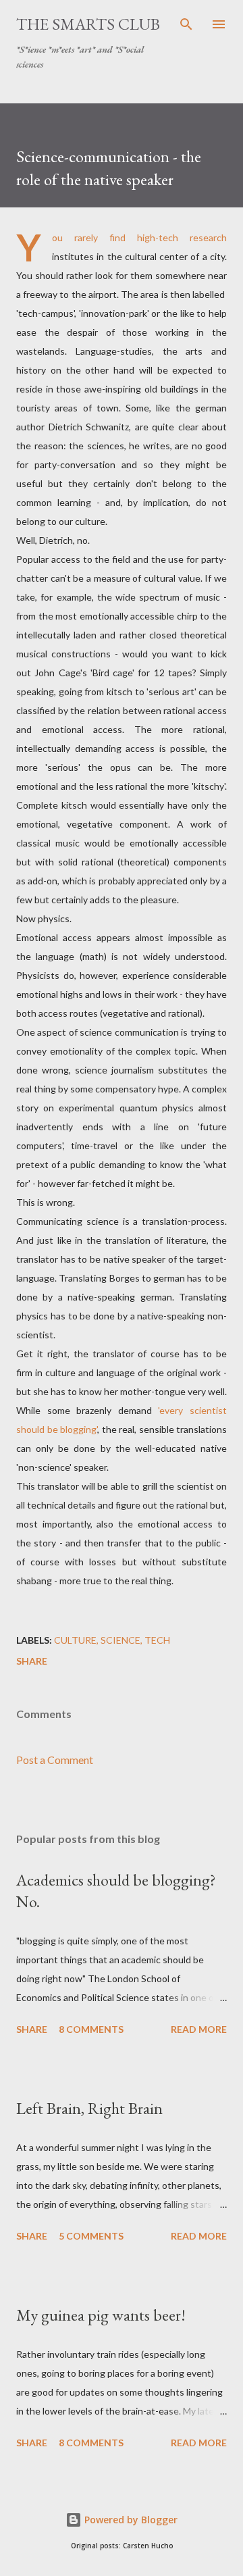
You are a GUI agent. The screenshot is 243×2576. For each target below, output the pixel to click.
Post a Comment (55, 1760)
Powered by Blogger (130, 2520)
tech (157, 1640)
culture (75, 1640)
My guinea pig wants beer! (101, 2315)
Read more (199, 2029)
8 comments (91, 2029)
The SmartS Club (88, 24)
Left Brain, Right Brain (89, 2108)
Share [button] (32, 1661)
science (120, 1640)
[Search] (186, 24)
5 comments (91, 2236)
